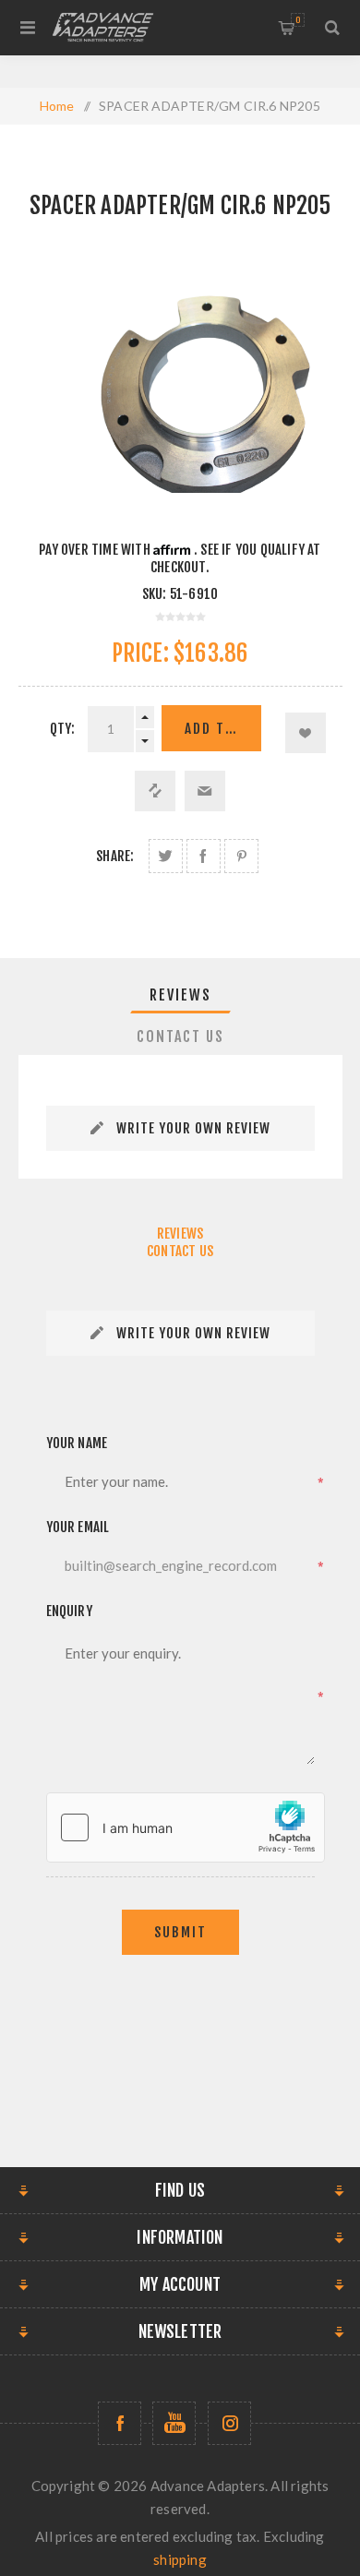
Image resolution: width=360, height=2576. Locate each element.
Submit (180, 1932)
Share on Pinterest (241, 856)
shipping (180, 2559)
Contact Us (180, 1036)
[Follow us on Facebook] (120, 2423)
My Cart (298, 20)
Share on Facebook (204, 856)
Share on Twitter (166, 856)
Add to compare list (155, 791)
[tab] (180, 995)
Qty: (63, 729)
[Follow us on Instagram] (229, 2423)
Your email (78, 1527)
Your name (77, 1443)
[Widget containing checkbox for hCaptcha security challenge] (186, 1827)
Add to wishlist (306, 733)
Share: (115, 856)
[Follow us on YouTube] (174, 2423)
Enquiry (69, 1611)
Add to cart (223, 729)
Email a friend (205, 791)
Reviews (180, 995)
